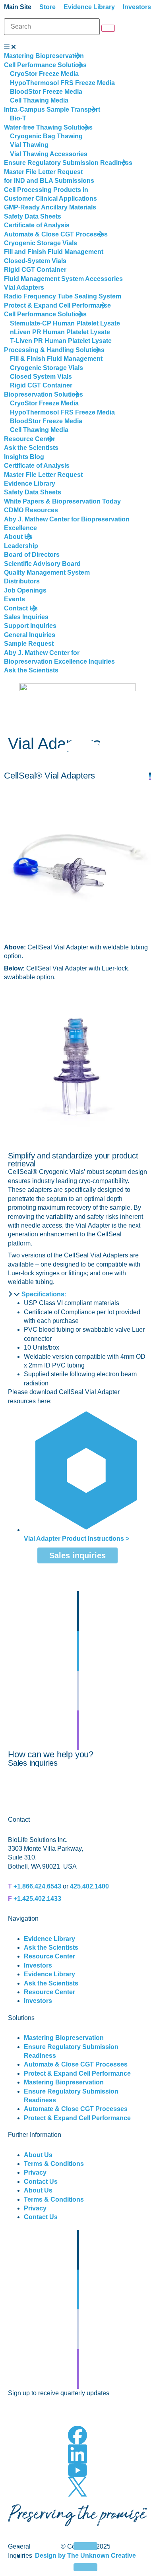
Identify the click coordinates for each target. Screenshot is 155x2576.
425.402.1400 (89, 1886)
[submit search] (108, 28)
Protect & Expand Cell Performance (77, 2073)
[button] (77, 1294)
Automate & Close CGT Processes (76, 2064)
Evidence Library (49, 1939)
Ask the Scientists (51, 1947)
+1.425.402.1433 (37, 1899)
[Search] (52, 27)
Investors (38, 1965)
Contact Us (41, 2182)
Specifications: (44, 1294)
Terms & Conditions (54, 2164)
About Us (38, 2155)
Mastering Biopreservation (64, 2038)
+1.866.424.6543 (37, 1886)
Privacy (35, 2172)
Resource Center (49, 1956)
